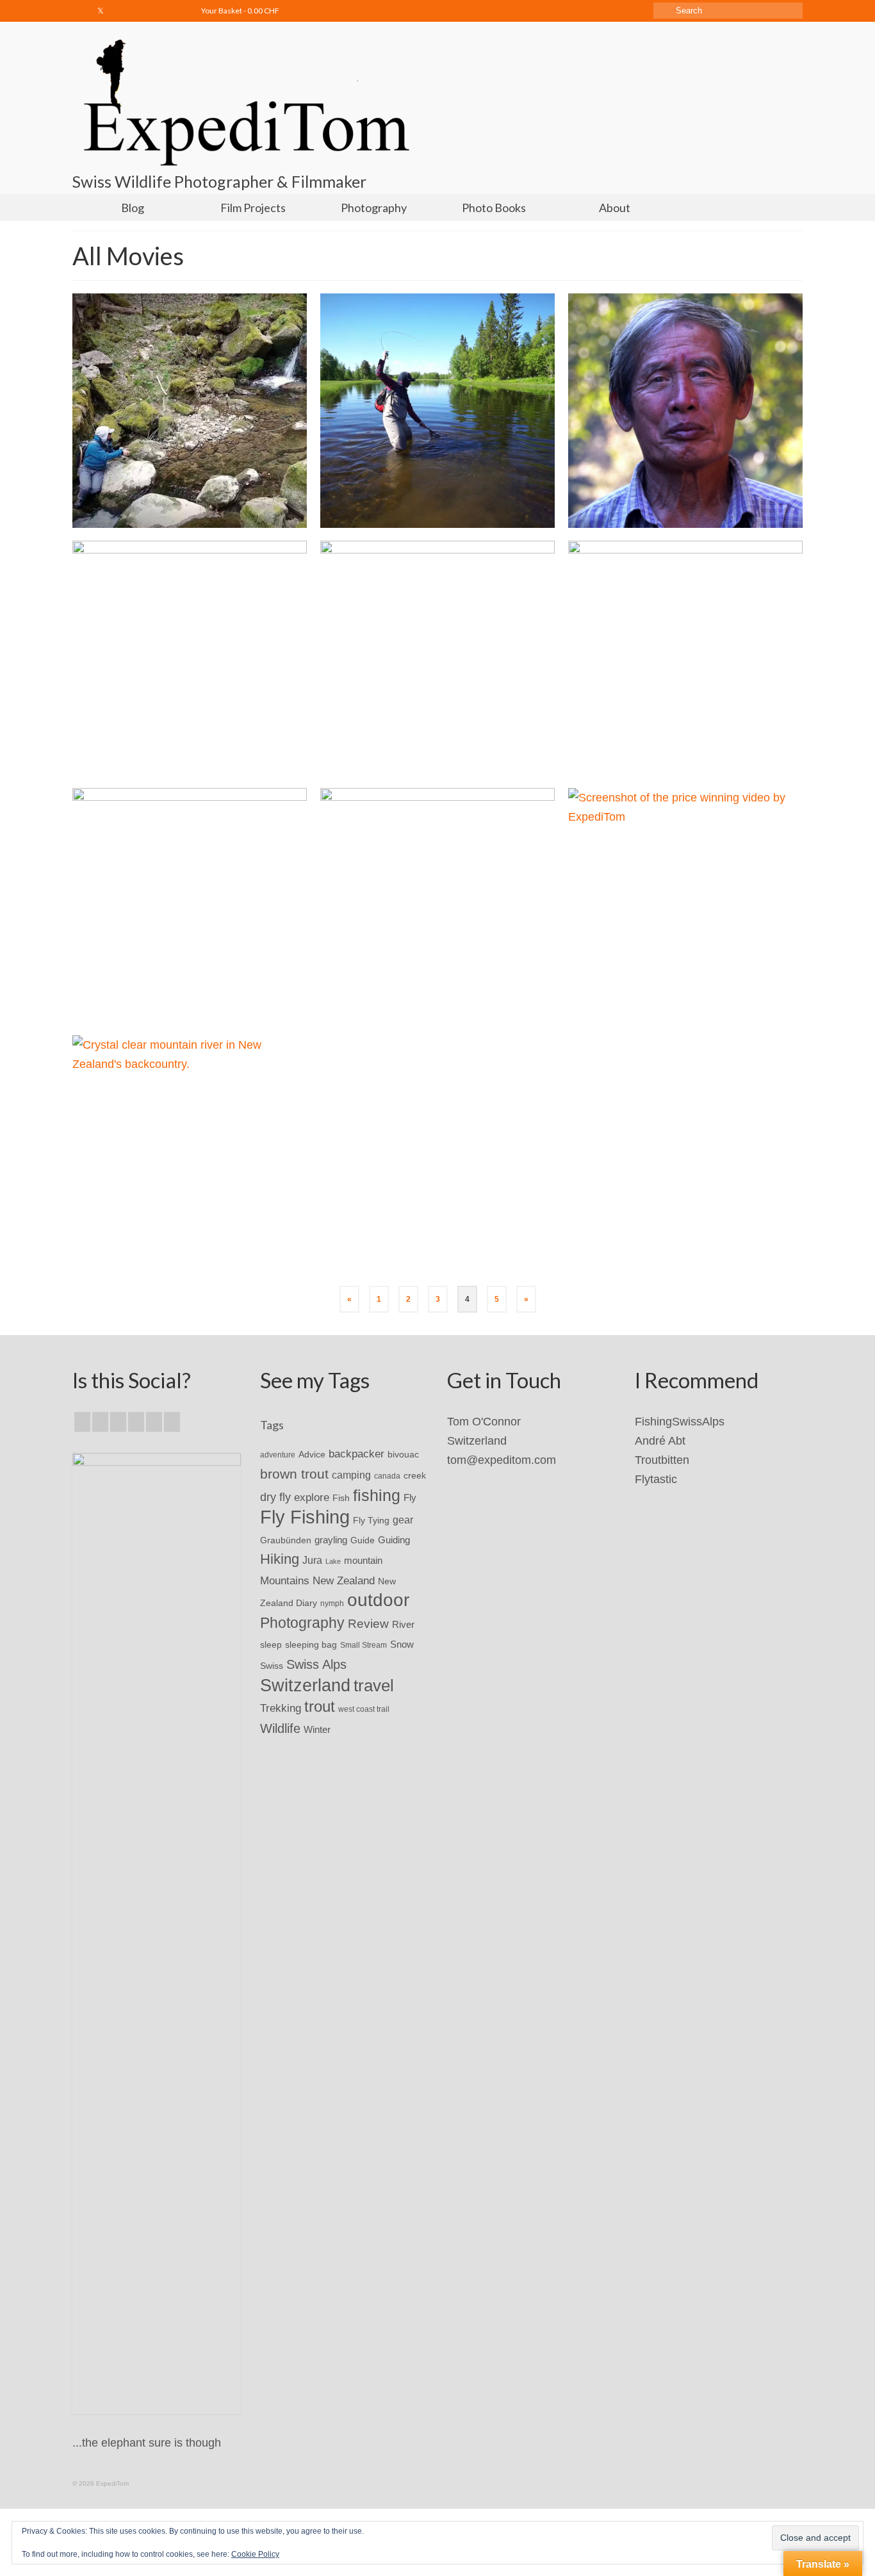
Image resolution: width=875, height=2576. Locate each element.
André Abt (660, 1441)
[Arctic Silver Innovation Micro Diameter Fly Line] (190, 658)
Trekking (281, 1708)
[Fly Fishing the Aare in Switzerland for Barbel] (685, 658)
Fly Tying (371, 1520)
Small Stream (364, 1645)
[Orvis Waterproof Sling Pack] (437, 658)
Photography (302, 1623)
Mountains (285, 1580)
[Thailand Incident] (685, 411)
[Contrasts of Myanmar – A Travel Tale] (437, 905)
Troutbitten (662, 1460)
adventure (278, 1455)
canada (387, 1476)
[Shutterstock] (175, 11)
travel (374, 1686)
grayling (331, 1540)
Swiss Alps (316, 1664)
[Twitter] (101, 11)
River (403, 1624)
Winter (317, 1730)
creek (415, 1476)
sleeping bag (311, 1645)
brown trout (294, 1474)
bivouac (403, 1454)
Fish (341, 1498)
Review (368, 1624)
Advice (312, 1454)
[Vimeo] (157, 11)
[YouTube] (154, 1422)
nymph (332, 1604)
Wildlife (280, 1728)
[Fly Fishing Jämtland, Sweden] (437, 411)
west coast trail (364, 1709)
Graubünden (286, 1540)
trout (320, 1707)
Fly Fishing (305, 1517)
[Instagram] (119, 11)
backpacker (356, 1454)
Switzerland (305, 1686)
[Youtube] (138, 11)
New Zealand (344, 1580)
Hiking (280, 1559)
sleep (271, 1645)
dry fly (275, 1497)
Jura (312, 1560)
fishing (377, 1495)
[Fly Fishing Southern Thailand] (190, 905)
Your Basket (240, 11)
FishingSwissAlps (680, 1422)
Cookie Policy (255, 2554)
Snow (402, 1645)
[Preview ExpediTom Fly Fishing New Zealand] (190, 1153)
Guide (363, 1540)
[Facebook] (82, 11)
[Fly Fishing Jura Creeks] (190, 411)
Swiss (272, 1666)
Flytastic (656, 1479)
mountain (363, 1560)
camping (351, 1475)
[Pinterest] (172, 1422)
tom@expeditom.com (502, 1460)
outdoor (378, 1600)
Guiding (394, 1540)
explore (312, 1497)
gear (403, 1520)
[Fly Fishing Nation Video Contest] (685, 905)
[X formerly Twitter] (100, 1422)
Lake (333, 1561)
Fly (410, 1497)
